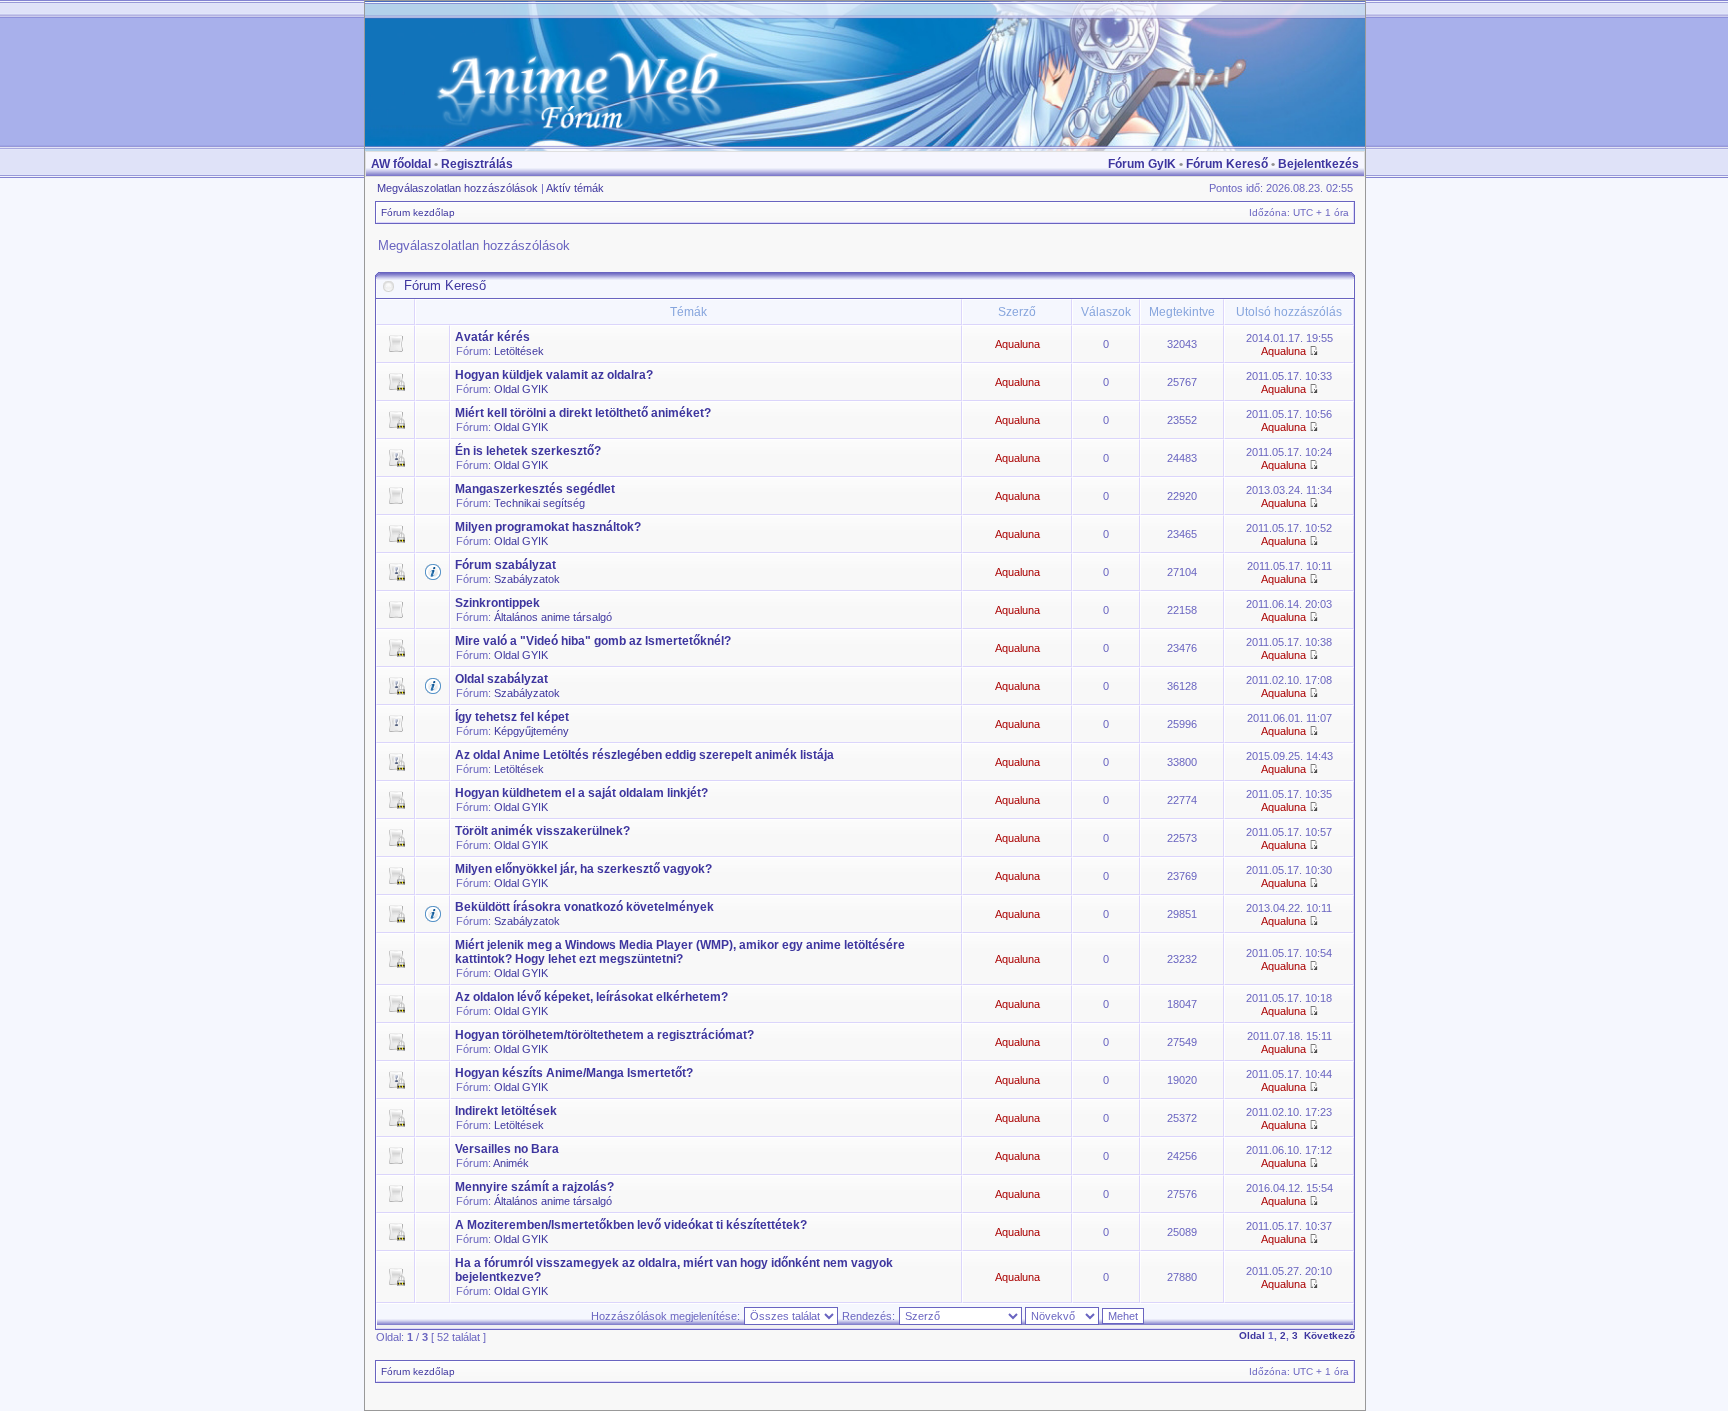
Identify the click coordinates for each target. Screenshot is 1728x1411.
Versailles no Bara (507, 1149)
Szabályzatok (527, 579)
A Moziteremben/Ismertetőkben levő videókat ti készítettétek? (631, 1225)
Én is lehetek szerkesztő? (528, 451)
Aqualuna (1017, 344)
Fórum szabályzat (505, 565)
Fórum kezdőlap (418, 212)
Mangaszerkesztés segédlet (535, 489)
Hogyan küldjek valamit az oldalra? (554, 375)
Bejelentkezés (1318, 164)
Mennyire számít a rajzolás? (534, 1187)
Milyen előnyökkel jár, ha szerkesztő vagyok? (583, 869)
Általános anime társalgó (553, 617)
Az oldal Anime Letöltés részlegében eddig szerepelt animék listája (644, 755)
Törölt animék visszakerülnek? (542, 831)
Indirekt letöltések (506, 1111)
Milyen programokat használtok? (548, 527)
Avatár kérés (492, 337)
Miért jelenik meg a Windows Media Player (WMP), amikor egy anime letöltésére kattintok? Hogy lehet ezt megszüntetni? (680, 952)
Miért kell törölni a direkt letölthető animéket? (583, 413)
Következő (1329, 1335)
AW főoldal (401, 164)
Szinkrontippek (497, 603)
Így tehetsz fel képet (512, 717)
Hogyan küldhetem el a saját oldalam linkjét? (581, 793)
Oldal (1252, 1335)
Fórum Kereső (1227, 164)
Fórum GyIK (1142, 164)
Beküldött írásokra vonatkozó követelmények (584, 907)
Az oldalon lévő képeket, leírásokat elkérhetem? (591, 997)
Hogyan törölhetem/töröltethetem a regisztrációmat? (604, 1035)
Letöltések (519, 351)
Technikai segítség (539, 503)
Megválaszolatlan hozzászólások (457, 188)
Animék (511, 1163)
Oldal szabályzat (501, 679)
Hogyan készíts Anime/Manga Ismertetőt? (574, 1073)
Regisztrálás (477, 164)
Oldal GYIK (521, 389)
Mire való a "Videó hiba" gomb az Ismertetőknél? (593, 641)
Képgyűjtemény (531, 731)
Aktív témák (575, 188)
